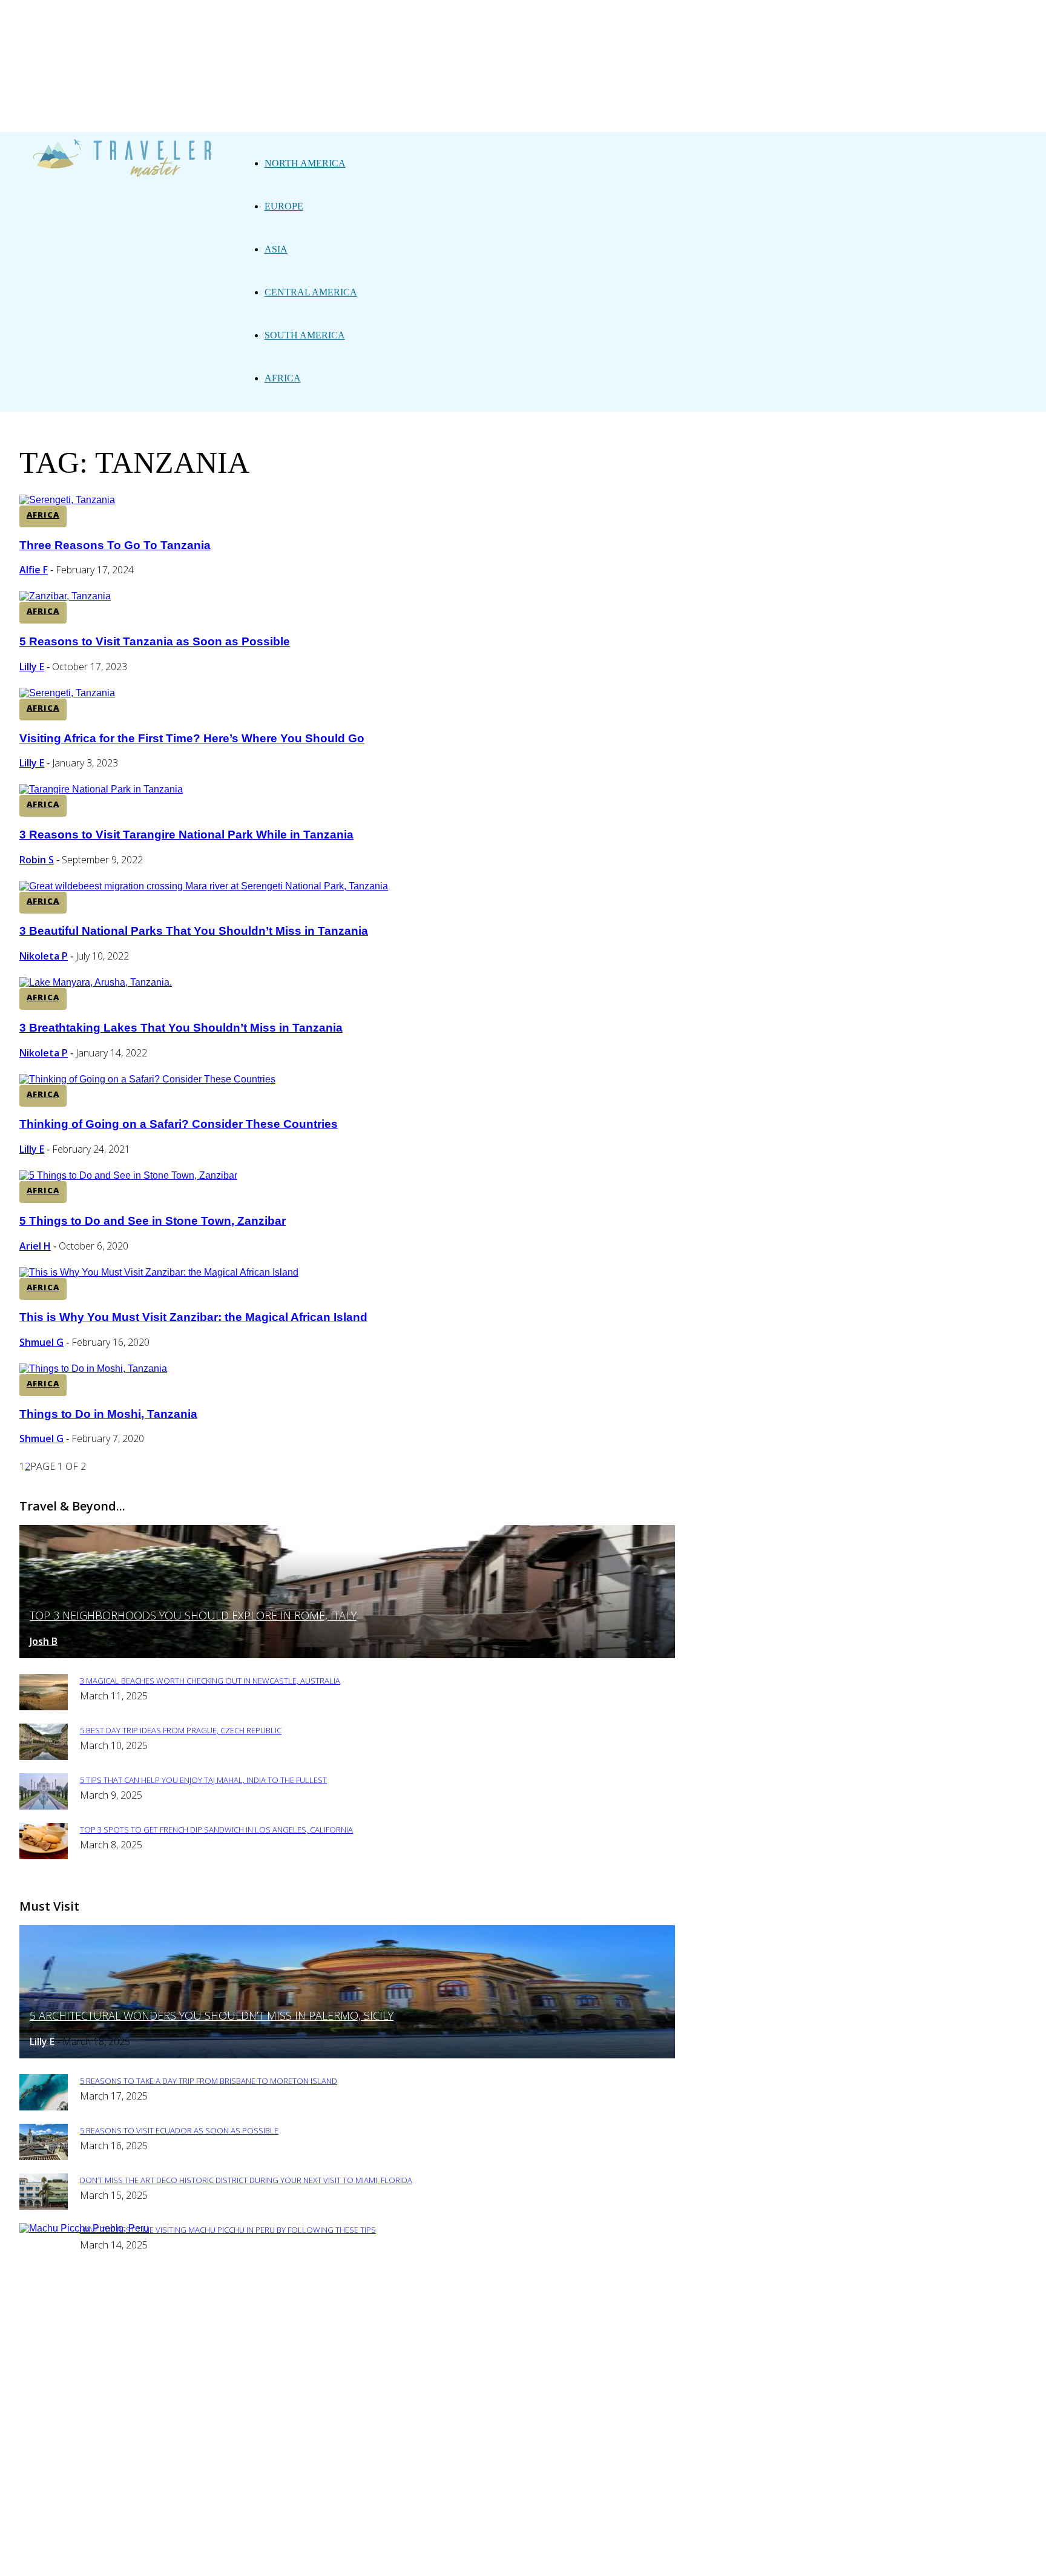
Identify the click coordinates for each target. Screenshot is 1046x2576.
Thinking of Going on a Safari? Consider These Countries (179, 1124)
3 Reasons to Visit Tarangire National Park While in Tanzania (186, 835)
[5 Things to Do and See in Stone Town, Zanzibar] (128, 1175)
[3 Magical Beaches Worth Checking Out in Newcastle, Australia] (44, 1707)
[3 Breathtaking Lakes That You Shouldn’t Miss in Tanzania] (96, 982)
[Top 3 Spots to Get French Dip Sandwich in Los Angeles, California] (44, 1856)
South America (305, 335)
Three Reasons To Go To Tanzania (115, 545)
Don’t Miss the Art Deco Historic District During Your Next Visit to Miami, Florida (246, 2180)
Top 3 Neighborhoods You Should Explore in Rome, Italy (193, 1615)
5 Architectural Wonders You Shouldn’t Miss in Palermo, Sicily (212, 2015)
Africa (283, 378)
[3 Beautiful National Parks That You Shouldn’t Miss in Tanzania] (204, 886)
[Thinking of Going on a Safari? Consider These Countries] (147, 1079)
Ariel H (35, 1246)
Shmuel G (41, 1342)
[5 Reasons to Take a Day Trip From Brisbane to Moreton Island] (44, 2107)
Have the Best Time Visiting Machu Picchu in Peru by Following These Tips (228, 2230)
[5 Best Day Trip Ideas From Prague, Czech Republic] (44, 1757)
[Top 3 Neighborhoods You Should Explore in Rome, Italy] (347, 1655)
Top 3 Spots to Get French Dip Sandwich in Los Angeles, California (216, 1830)
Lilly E (32, 667)
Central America (311, 292)
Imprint (472, 2308)
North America (305, 163)
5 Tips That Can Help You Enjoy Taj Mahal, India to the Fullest (203, 1780)
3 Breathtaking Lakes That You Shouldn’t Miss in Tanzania (181, 1028)
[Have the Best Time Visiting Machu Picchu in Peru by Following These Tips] (84, 2228)
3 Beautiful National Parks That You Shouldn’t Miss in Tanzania (194, 931)
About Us (331, 2308)
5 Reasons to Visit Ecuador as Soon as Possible (179, 2130)
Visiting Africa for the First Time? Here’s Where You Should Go (192, 738)
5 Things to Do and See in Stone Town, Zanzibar (153, 1221)
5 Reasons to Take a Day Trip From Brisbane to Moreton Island (209, 2081)
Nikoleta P (44, 956)
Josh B (44, 1641)
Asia (276, 249)
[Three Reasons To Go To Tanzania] (67, 500)
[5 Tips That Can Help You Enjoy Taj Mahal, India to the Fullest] (44, 1806)
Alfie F (34, 570)
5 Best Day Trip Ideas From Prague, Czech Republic (181, 1730)
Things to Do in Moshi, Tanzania (108, 1414)
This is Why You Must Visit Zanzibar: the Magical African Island (193, 1317)
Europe (284, 206)
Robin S (37, 860)
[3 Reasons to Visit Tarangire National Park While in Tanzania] (101, 789)
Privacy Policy (403, 2308)
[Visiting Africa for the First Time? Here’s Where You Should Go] (67, 693)
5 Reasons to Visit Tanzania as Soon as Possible (155, 641)
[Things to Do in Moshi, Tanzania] (93, 1369)
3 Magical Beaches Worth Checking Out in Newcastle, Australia (210, 1681)
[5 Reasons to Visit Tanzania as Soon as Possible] (65, 596)
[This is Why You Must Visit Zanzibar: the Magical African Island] (159, 1272)
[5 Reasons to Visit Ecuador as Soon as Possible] (44, 2157)
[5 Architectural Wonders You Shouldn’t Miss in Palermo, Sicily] (347, 2055)
